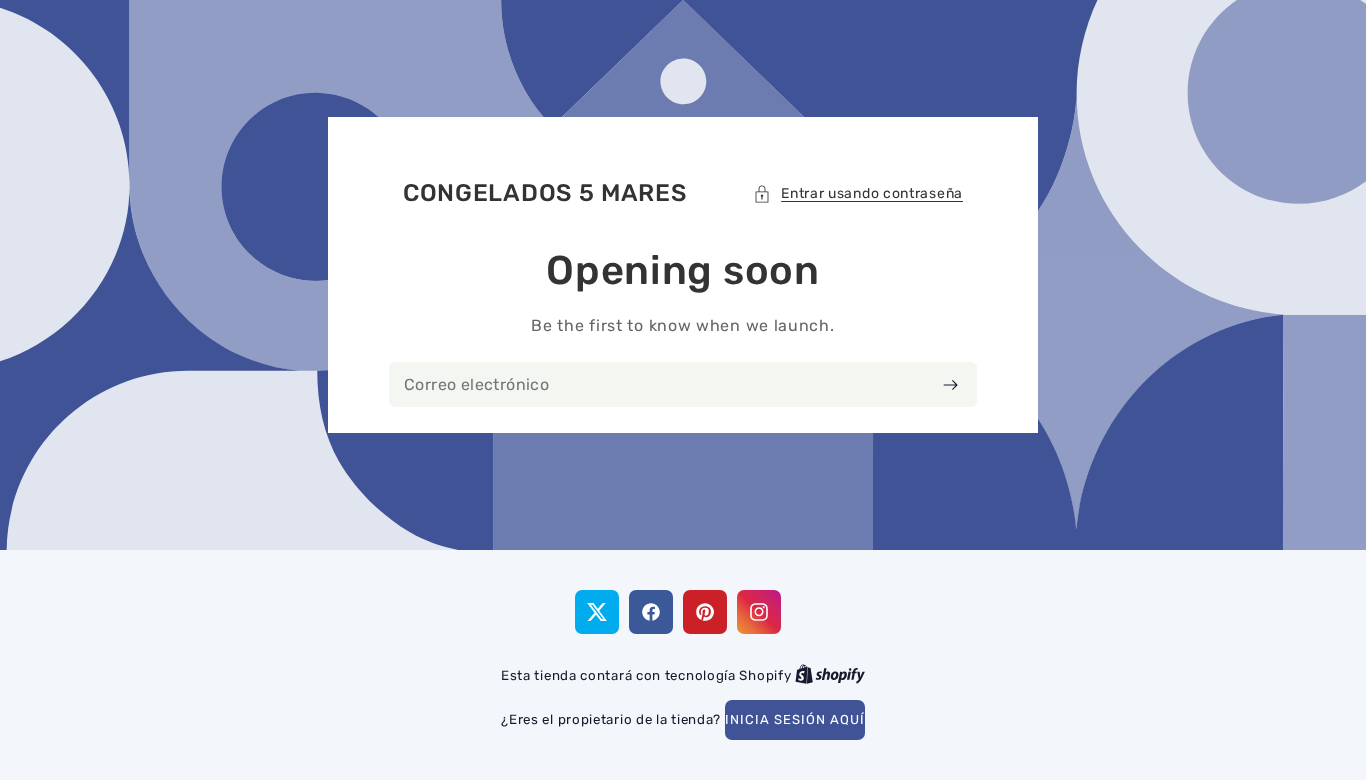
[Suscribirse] (950, 384)
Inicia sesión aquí (795, 719)
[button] (858, 193)
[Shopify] (830, 675)
